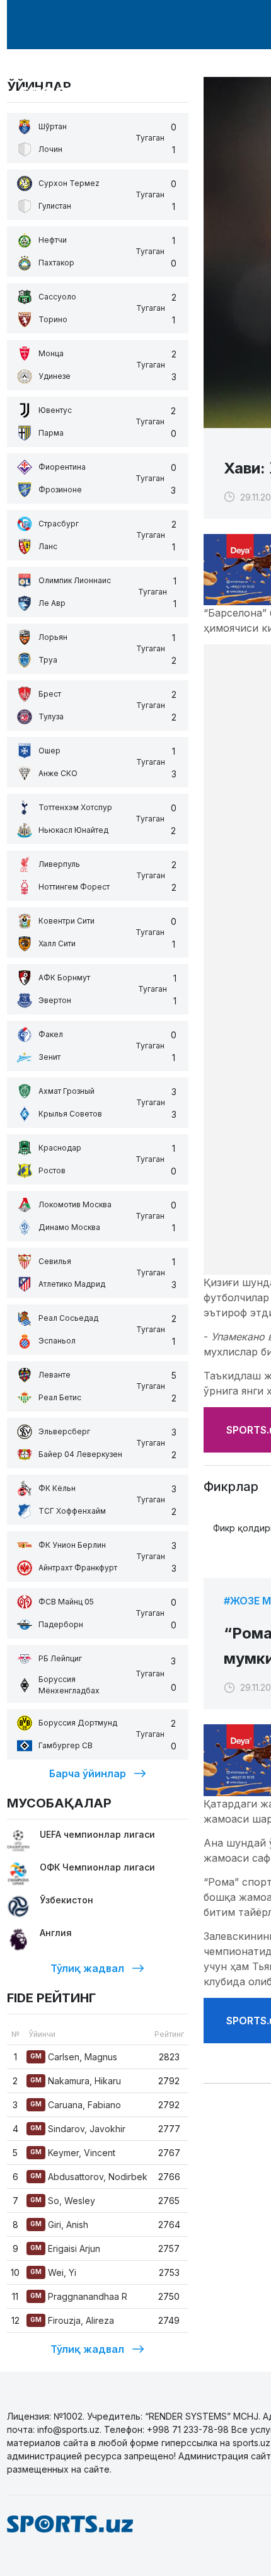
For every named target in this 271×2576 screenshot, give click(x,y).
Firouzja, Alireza (72, 2320)
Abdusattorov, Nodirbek (89, 2177)
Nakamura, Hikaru (76, 2081)
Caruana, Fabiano (76, 2105)
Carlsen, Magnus (74, 2057)
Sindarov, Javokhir (78, 2129)
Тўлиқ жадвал (87, 1968)
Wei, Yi (53, 2272)
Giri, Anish (59, 2225)
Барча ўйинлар (88, 1773)
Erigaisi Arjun (65, 2248)
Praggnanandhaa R (79, 2296)
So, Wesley (63, 2201)
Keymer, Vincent (73, 2153)
